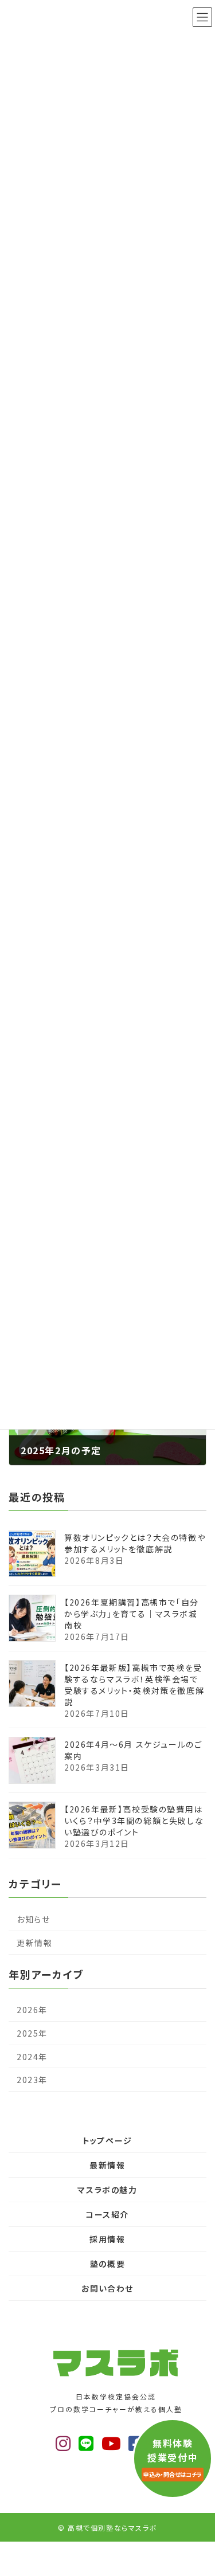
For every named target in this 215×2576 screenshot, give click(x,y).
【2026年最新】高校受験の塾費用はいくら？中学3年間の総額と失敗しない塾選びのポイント (134, 1821)
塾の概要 (107, 2264)
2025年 (32, 2033)
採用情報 (107, 2239)
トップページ (107, 2140)
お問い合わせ (107, 2288)
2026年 (32, 2010)
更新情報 (34, 1943)
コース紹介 (107, 2214)
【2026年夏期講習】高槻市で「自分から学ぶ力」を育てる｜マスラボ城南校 (132, 1614)
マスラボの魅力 (107, 2190)
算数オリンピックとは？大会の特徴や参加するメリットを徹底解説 (135, 1543)
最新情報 (107, 2165)
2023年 (32, 2080)
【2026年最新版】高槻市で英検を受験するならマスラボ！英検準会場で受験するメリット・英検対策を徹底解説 (134, 1685)
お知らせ (33, 1919)
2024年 (32, 2057)
